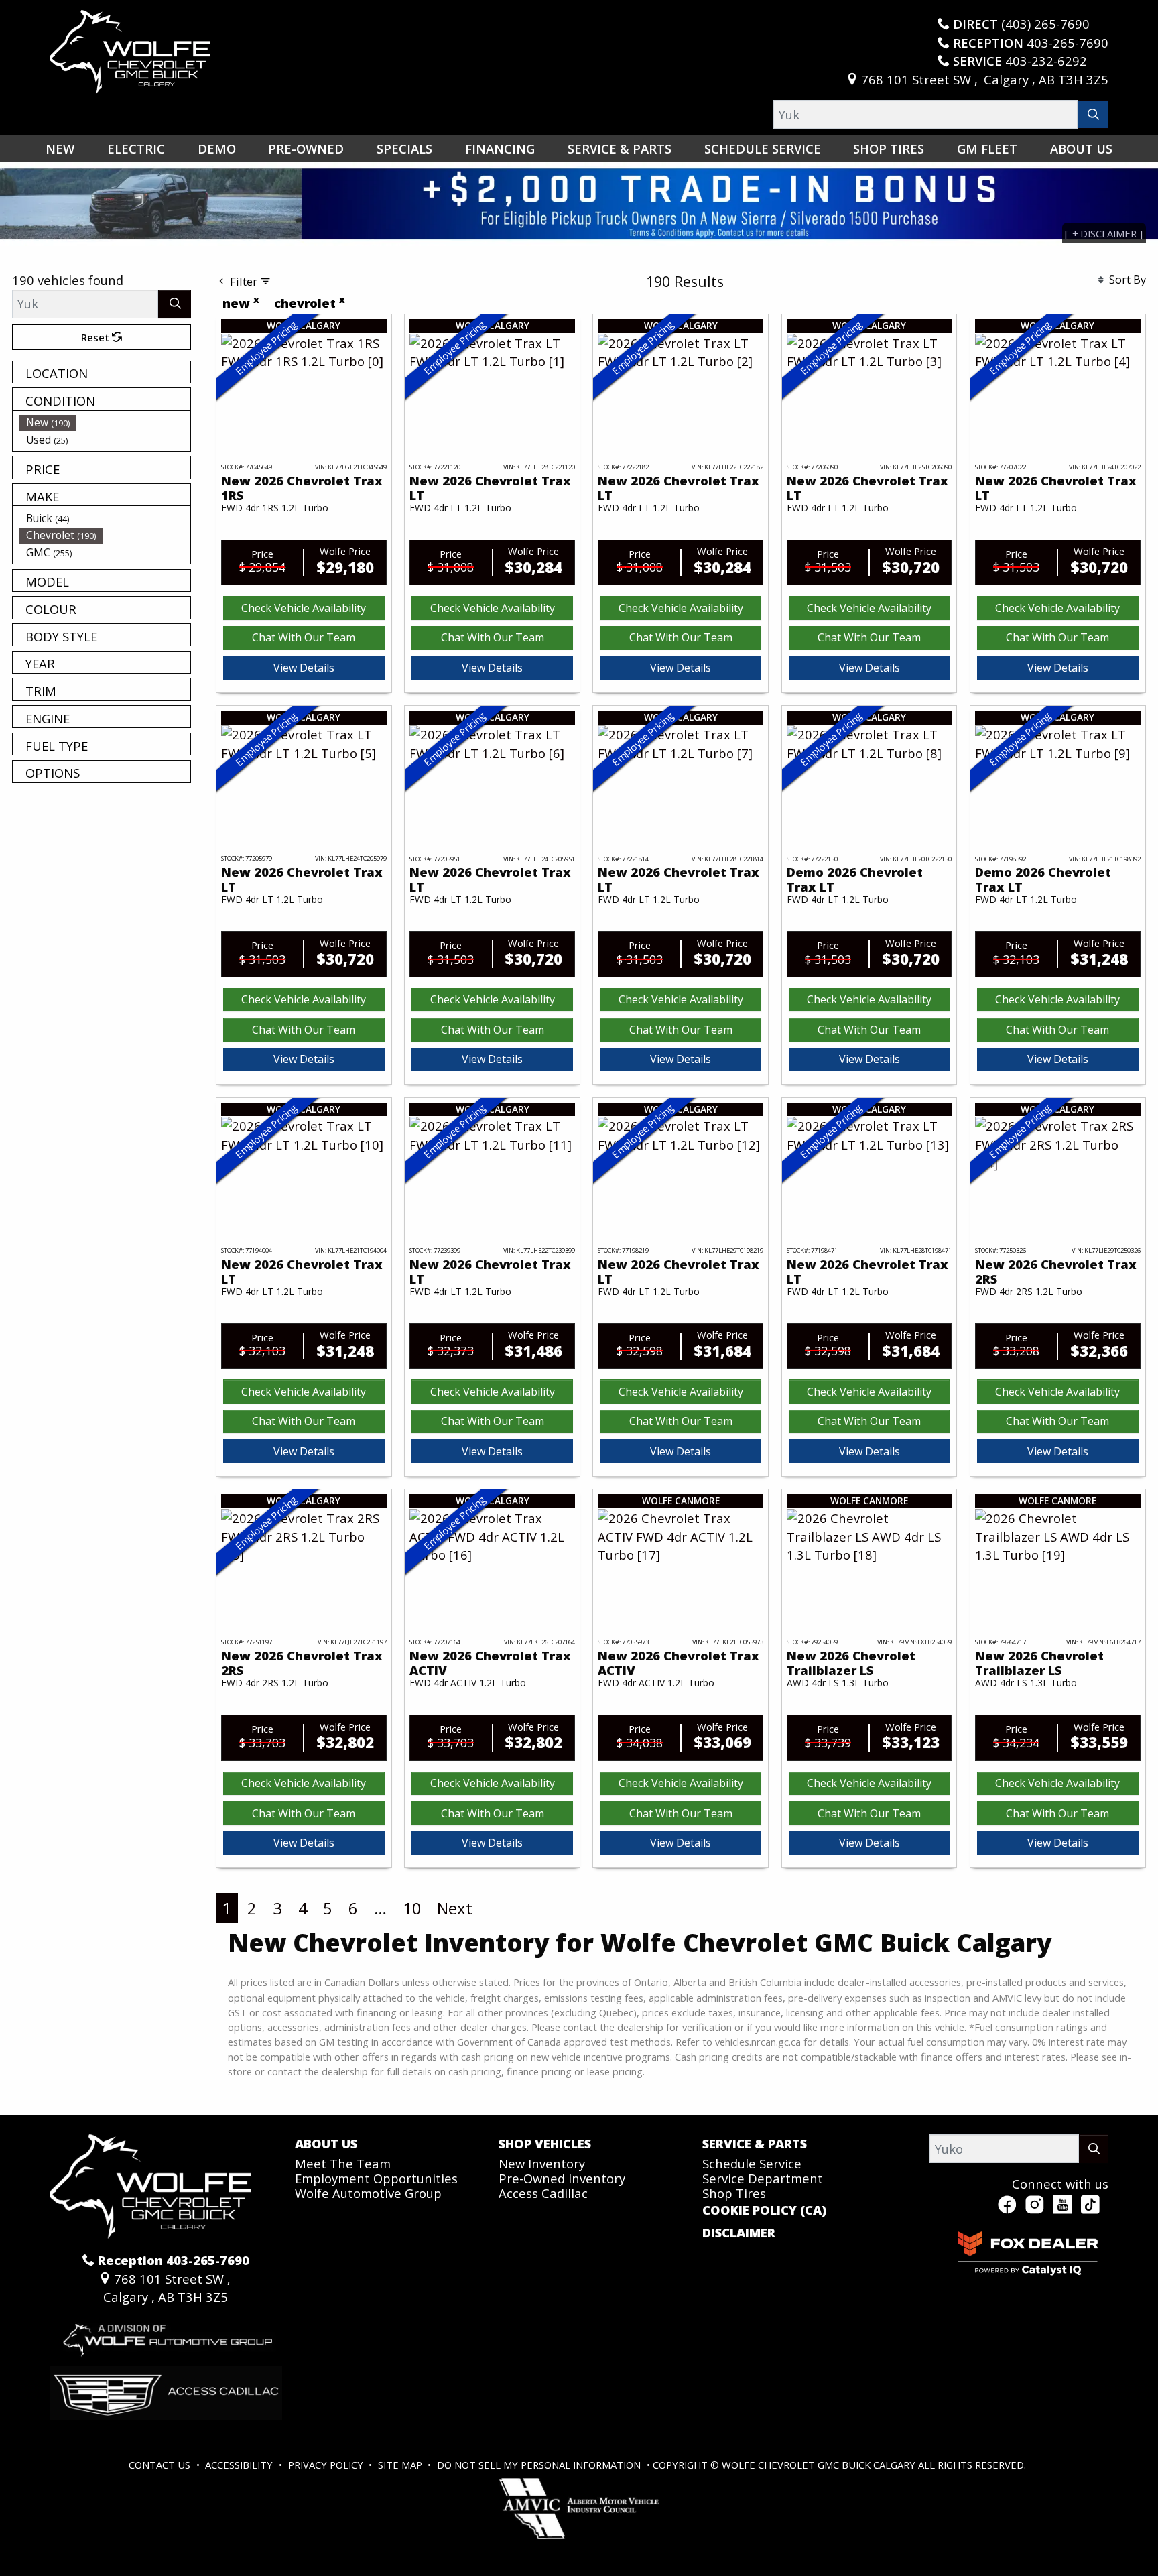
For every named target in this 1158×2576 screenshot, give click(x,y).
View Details (304, 668)
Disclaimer (739, 2233)
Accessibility (240, 2465)
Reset (96, 337)
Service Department (763, 2178)
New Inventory (542, 2163)
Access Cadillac (543, 2193)
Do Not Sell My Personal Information (540, 2465)
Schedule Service (752, 2163)
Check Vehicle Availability (304, 608)
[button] (60, 148)
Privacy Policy (327, 2465)
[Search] (1093, 114)
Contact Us (161, 2465)
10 (412, 1908)
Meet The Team (343, 2163)
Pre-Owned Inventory (562, 2178)
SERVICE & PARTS (755, 2144)
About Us (326, 2144)
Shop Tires (734, 2193)
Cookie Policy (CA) (764, 2210)
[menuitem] (105, 422)
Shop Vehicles (545, 2144)
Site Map (401, 2465)
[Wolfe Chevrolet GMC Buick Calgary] (130, 50)
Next (455, 1908)
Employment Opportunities (376, 2178)
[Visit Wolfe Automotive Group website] (166, 2334)
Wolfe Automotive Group (368, 2193)
